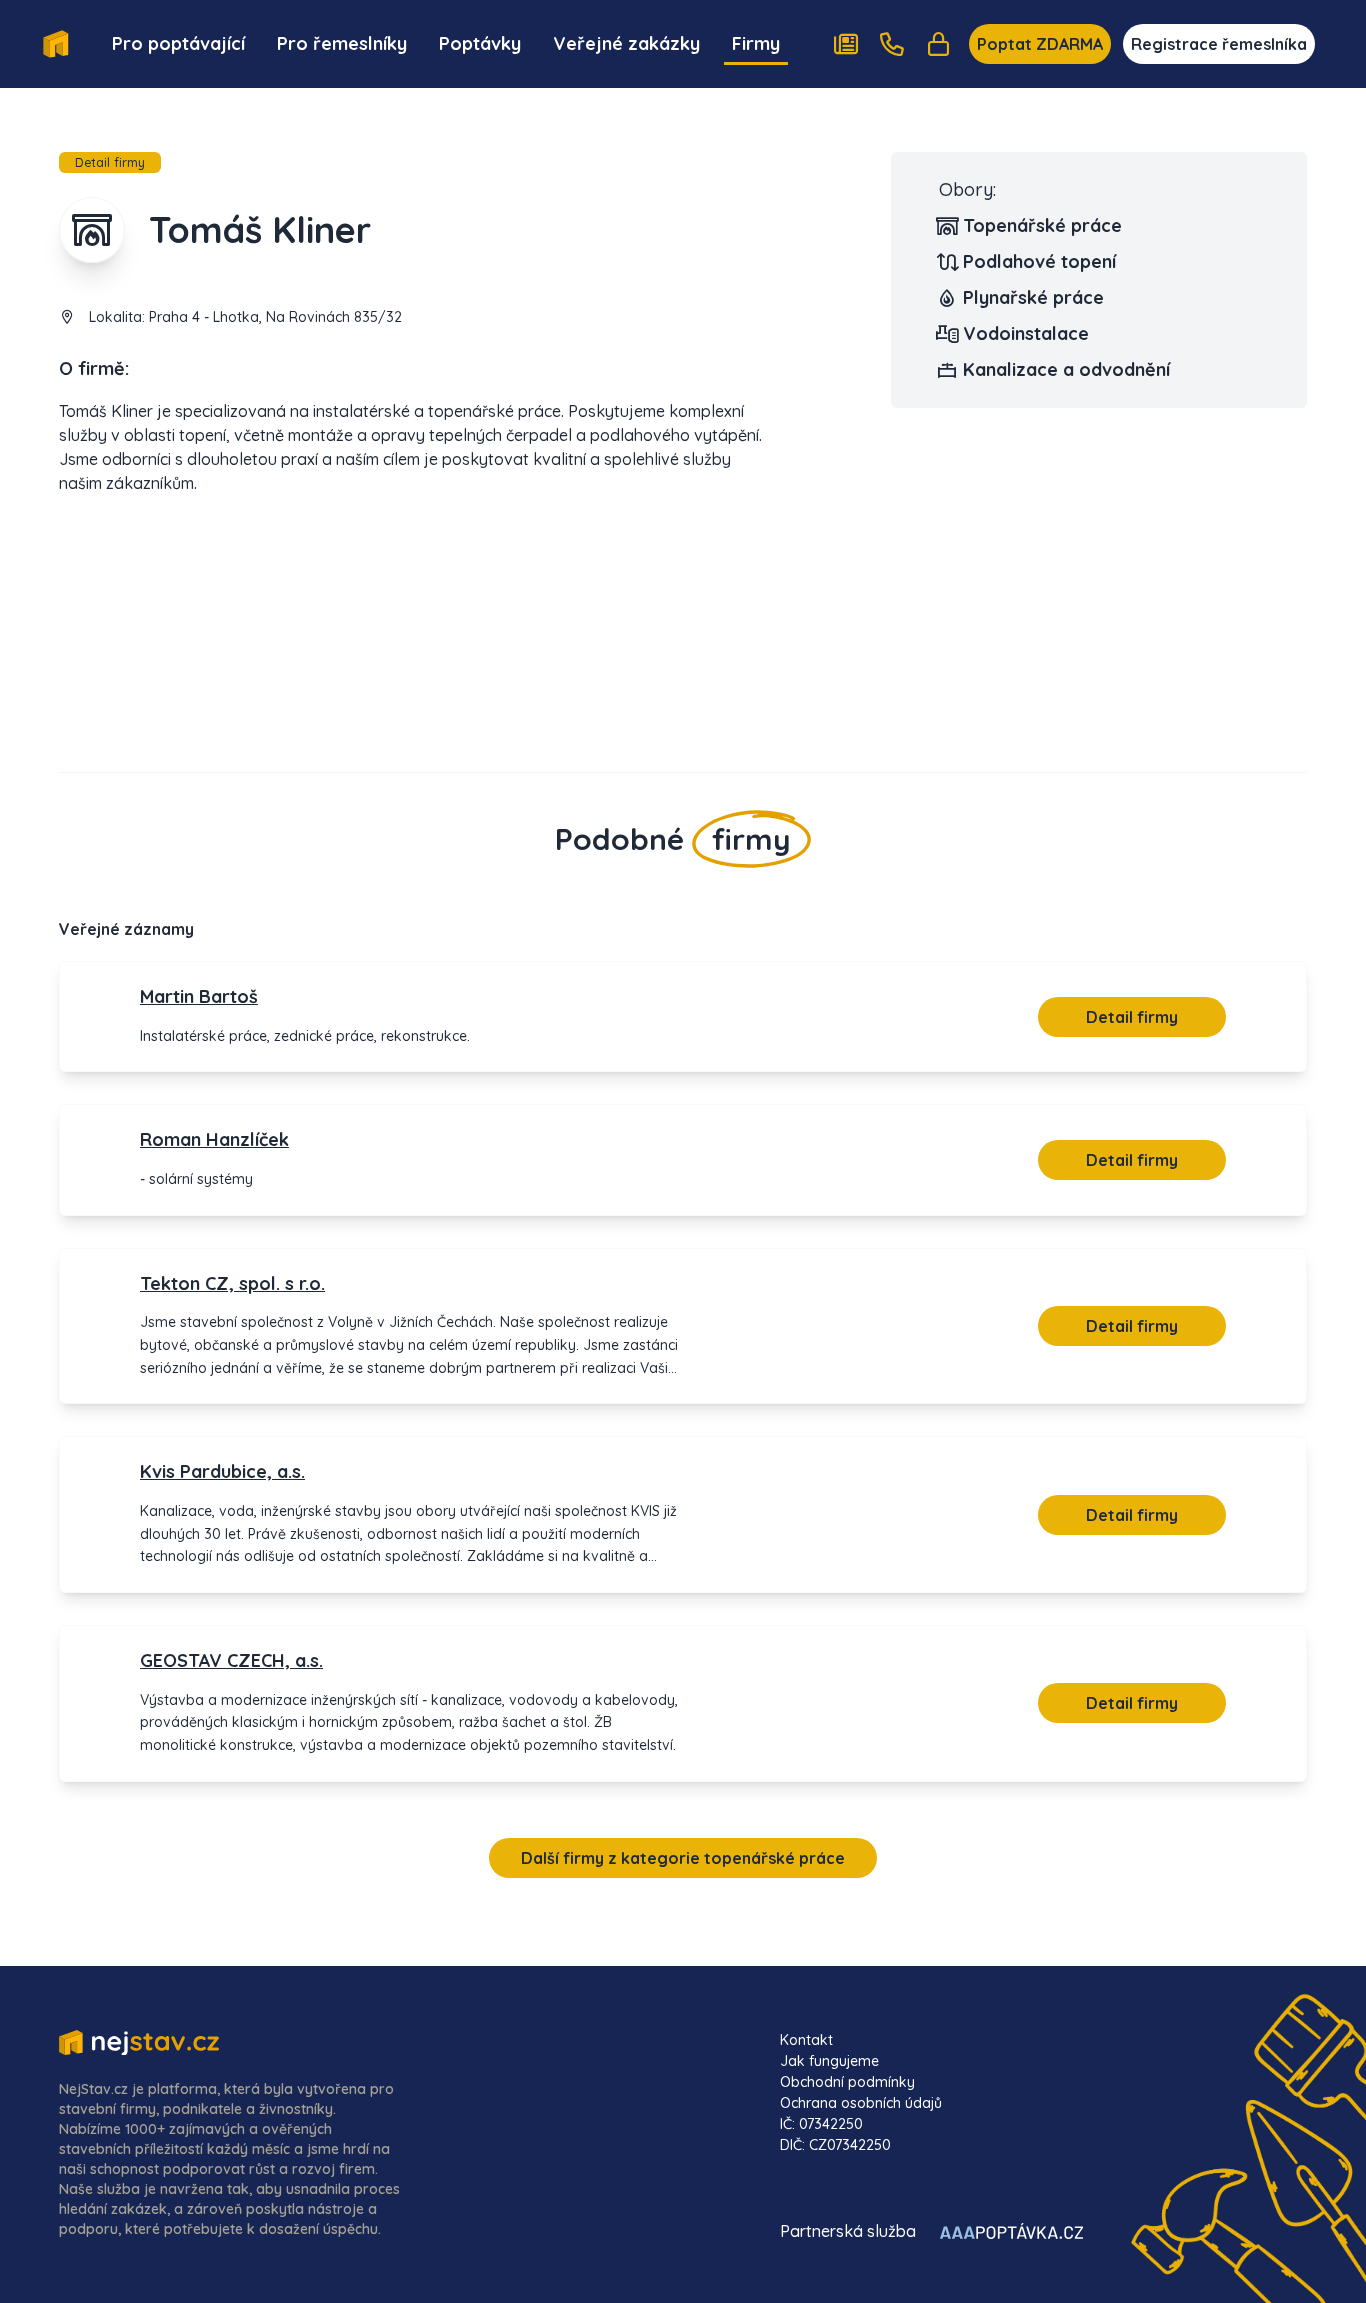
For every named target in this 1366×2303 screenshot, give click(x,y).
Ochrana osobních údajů (861, 2103)
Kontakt (806, 2040)
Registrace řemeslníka (1219, 44)
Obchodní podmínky (847, 2082)
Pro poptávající (178, 43)
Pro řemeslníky (342, 43)
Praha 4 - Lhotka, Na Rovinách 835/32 (275, 317)
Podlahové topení (1039, 261)
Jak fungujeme (829, 2061)
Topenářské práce (1042, 225)
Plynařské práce (1033, 297)
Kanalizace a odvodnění (1066, 369)
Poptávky (480, 43)
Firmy (756, 43)
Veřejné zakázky (626, 43)
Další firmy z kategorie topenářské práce (683, 1858)
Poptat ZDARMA (1040, 44)
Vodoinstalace (1026, 333)
